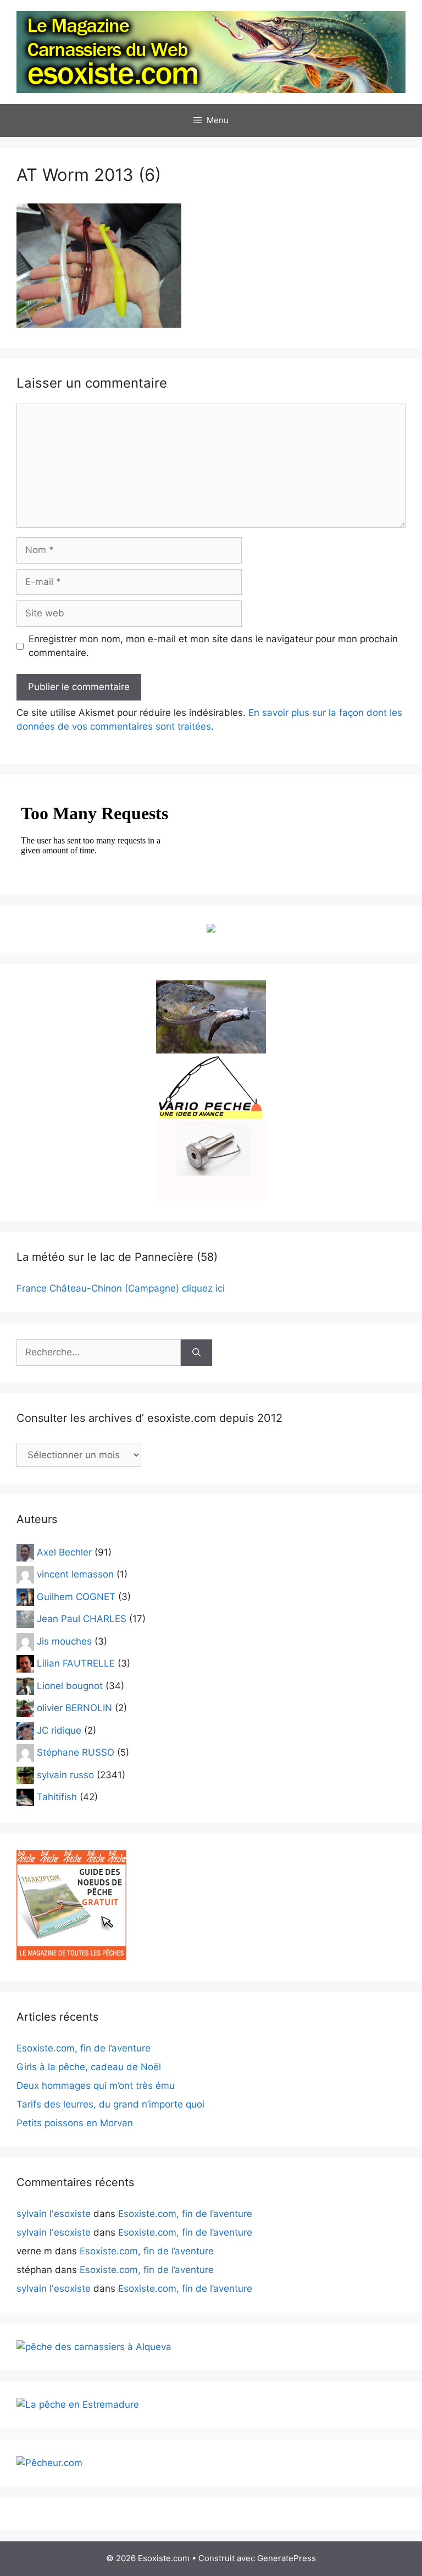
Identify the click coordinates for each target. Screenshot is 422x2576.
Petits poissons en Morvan (75, 2123)
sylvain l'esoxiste (54, 2214)
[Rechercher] (196, 1353)
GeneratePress (287, 2558)
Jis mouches (64, 1641)
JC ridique (59, 1730)
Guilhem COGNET (76, 1596)
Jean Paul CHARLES (82, 1619)
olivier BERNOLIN (74, 1708)
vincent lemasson (75, 1574)
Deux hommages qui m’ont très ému (96, 2086)
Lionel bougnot (70, 1685)
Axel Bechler (64, 1552)
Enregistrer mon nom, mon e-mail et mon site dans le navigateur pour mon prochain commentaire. (213, 646)
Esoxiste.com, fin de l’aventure (84, 2048)
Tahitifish (57, 1797)
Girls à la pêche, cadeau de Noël (89, 2067)
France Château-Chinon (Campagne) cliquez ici (121, 1288)
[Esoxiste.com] (211, 51)
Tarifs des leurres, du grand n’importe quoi (110, 2104)
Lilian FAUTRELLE (76, 1663)
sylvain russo (65, 1774)
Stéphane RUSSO (76, 1752)
